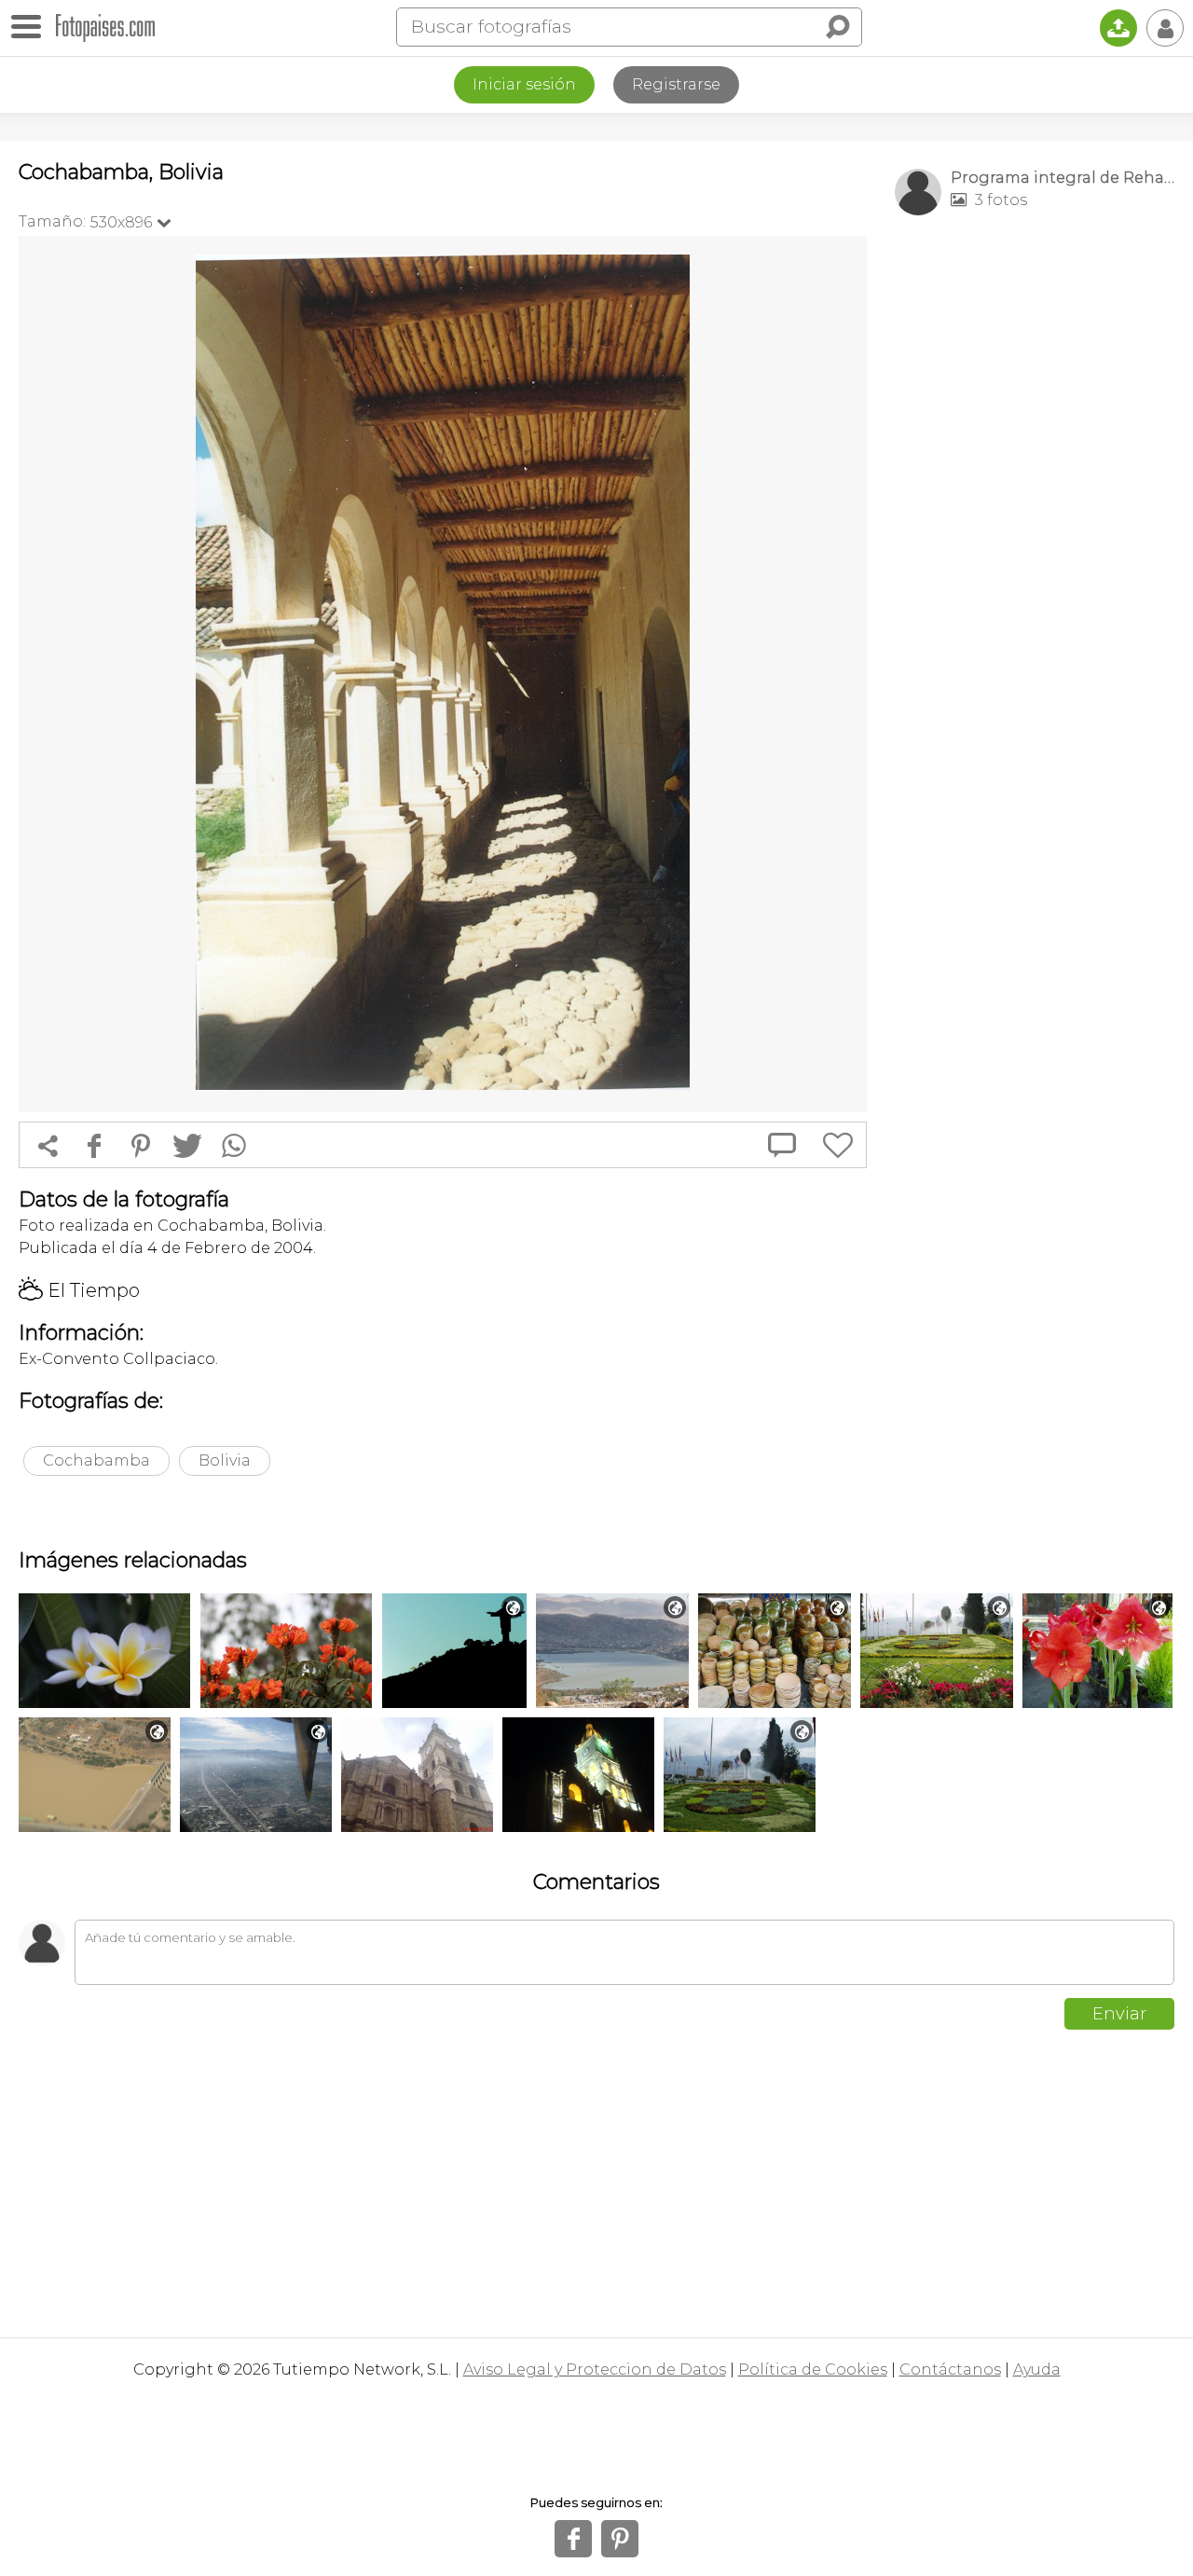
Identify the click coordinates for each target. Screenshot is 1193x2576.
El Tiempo (79, 1290)
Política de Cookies (813, 2369)
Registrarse (676, 84)
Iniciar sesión (524, 84)
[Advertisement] (1035, 523)
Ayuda (1037, 2369)
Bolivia (225, 1460)
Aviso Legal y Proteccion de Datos (595, 2369)
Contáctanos (950, 2369)
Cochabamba (96, 1460)
